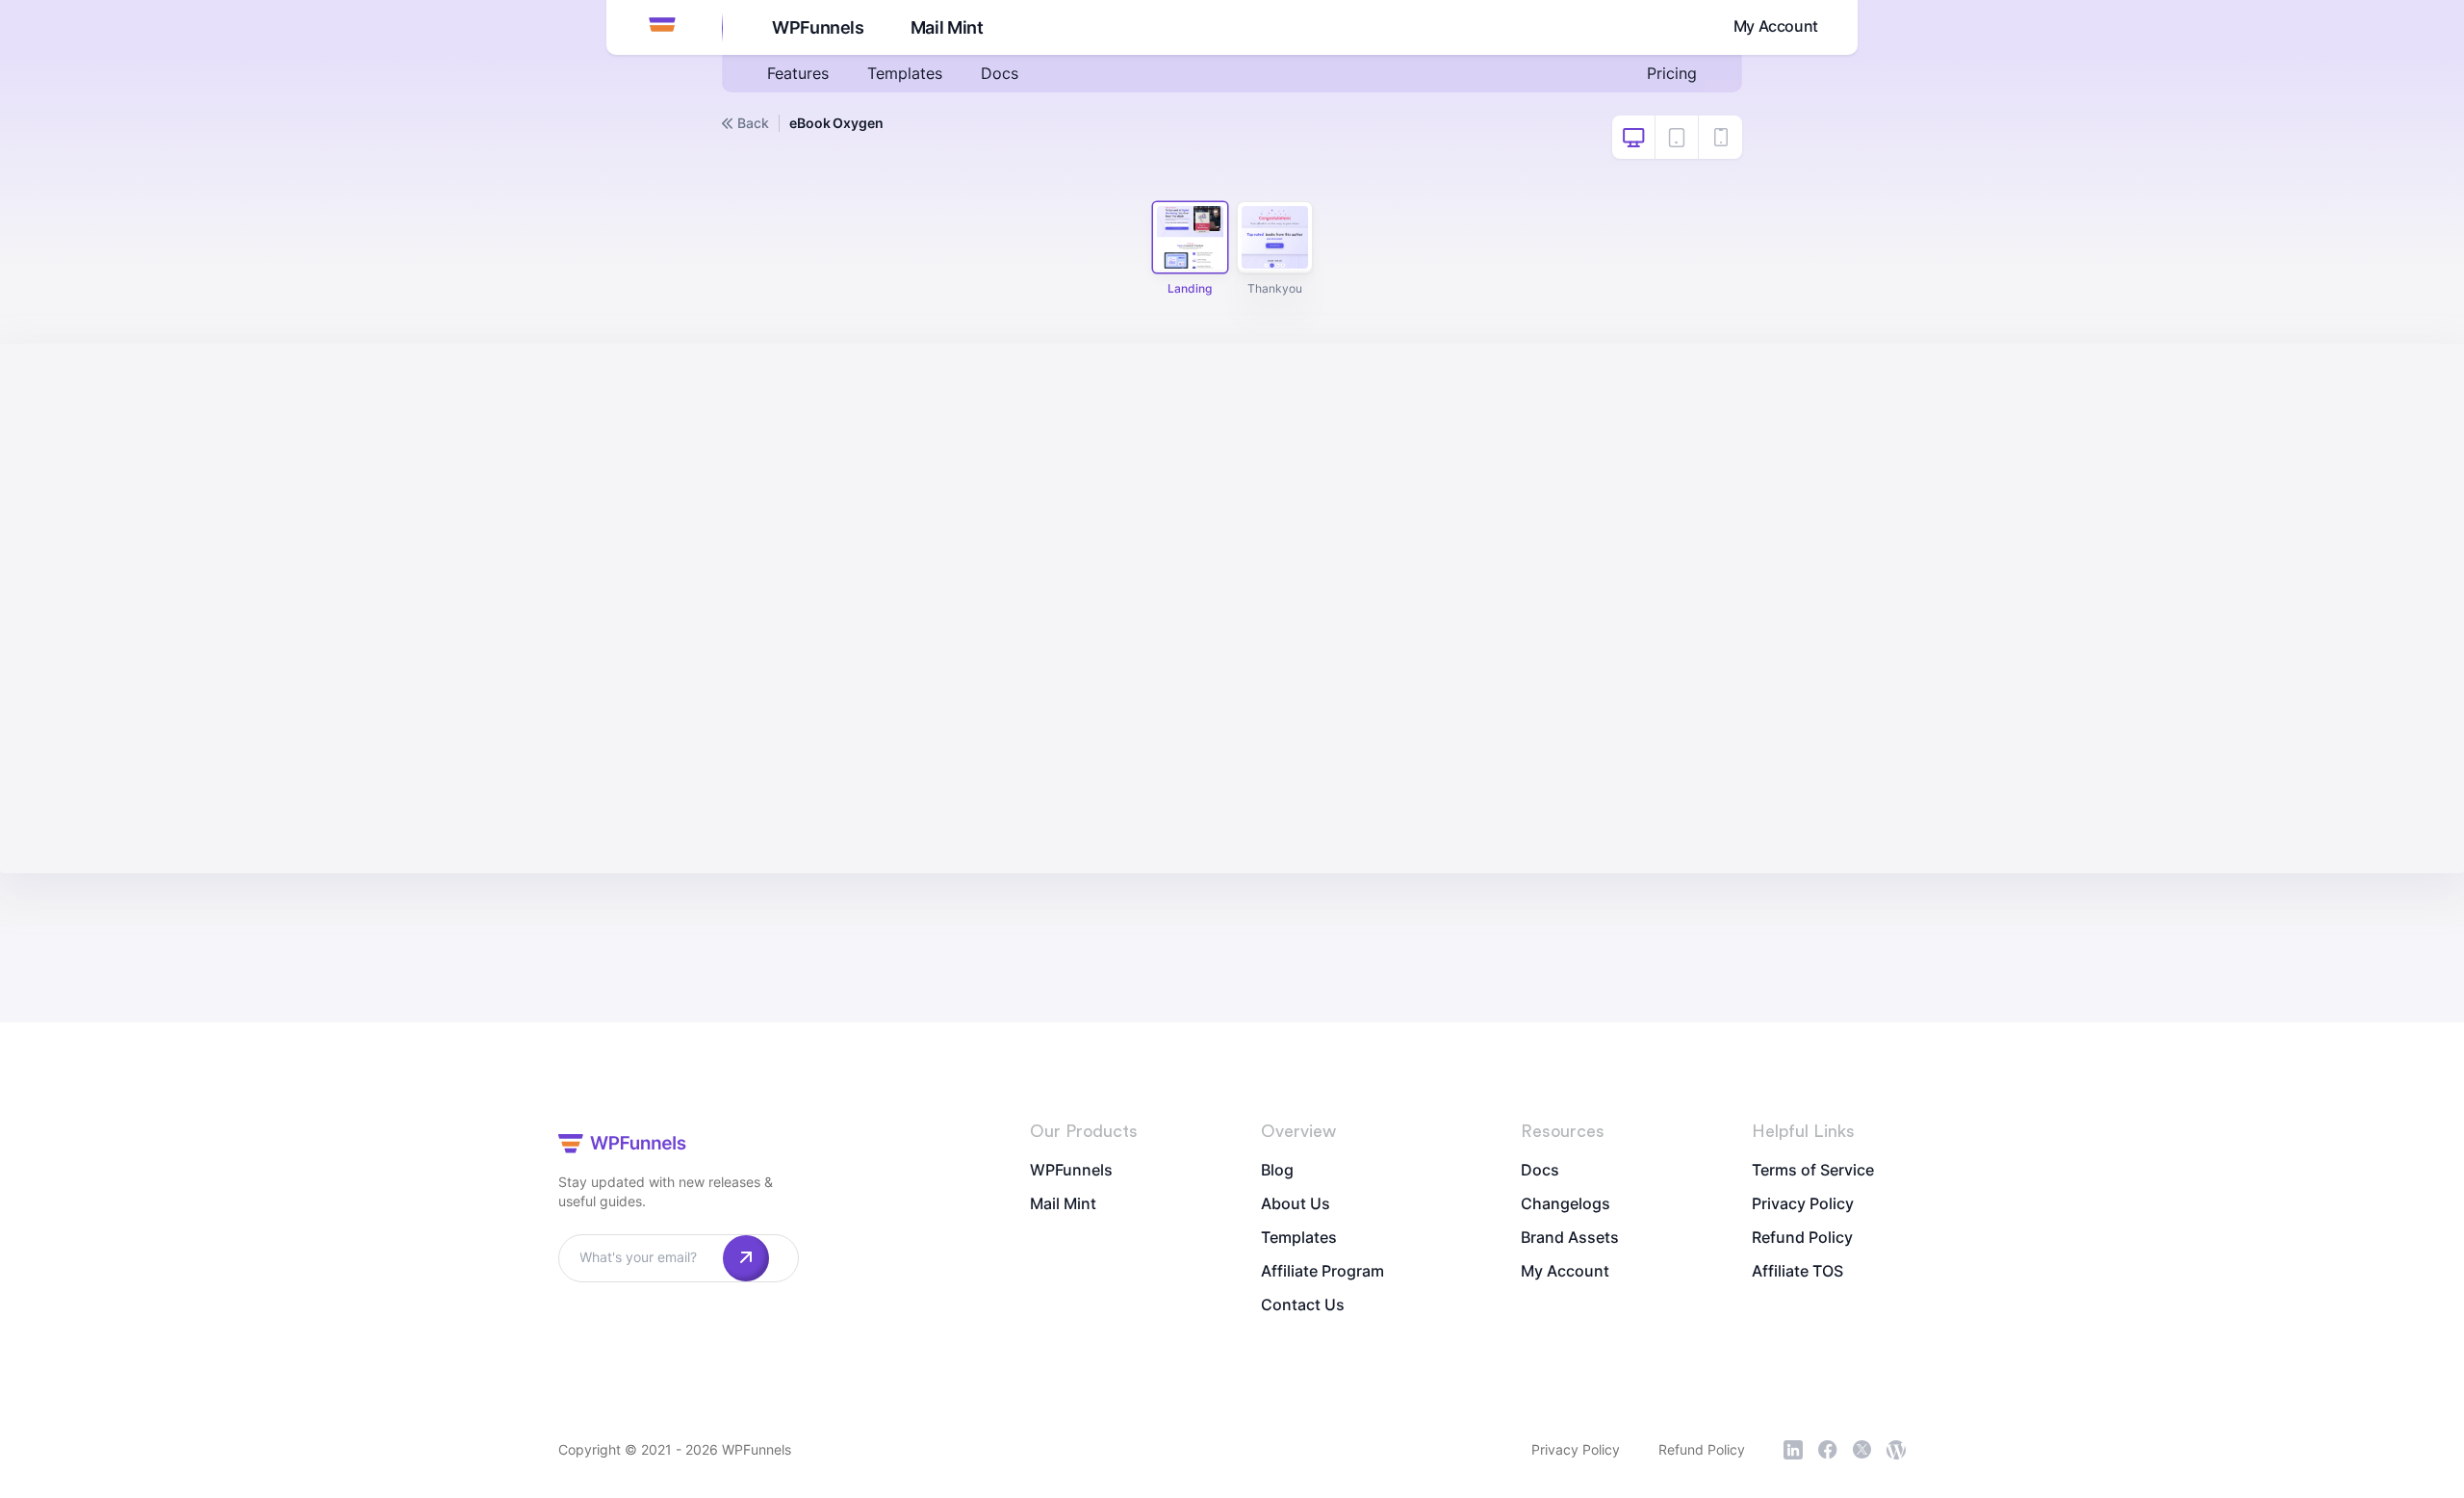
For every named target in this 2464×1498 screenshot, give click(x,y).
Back (753, 123)
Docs (1000, 73)
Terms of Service (1813, 1170)
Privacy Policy (1803, 1203)
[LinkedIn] (1793, 1450)
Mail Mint (947, 27)
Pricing (1672, 73)
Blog (1277, 1170)
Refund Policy (1802, 1237)
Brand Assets (1570, 1237)
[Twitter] (1862, 1449)
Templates (905, 73)
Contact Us (1303, 1304)
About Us (1296, 1203)
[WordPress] (1896, 1450)
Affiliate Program (1322, 1271)
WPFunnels (818, 27)
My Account (1776, 26)
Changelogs (1566, 1203)
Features (798, 73)
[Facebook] (1828, 1450)
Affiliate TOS (1797, 1271)
